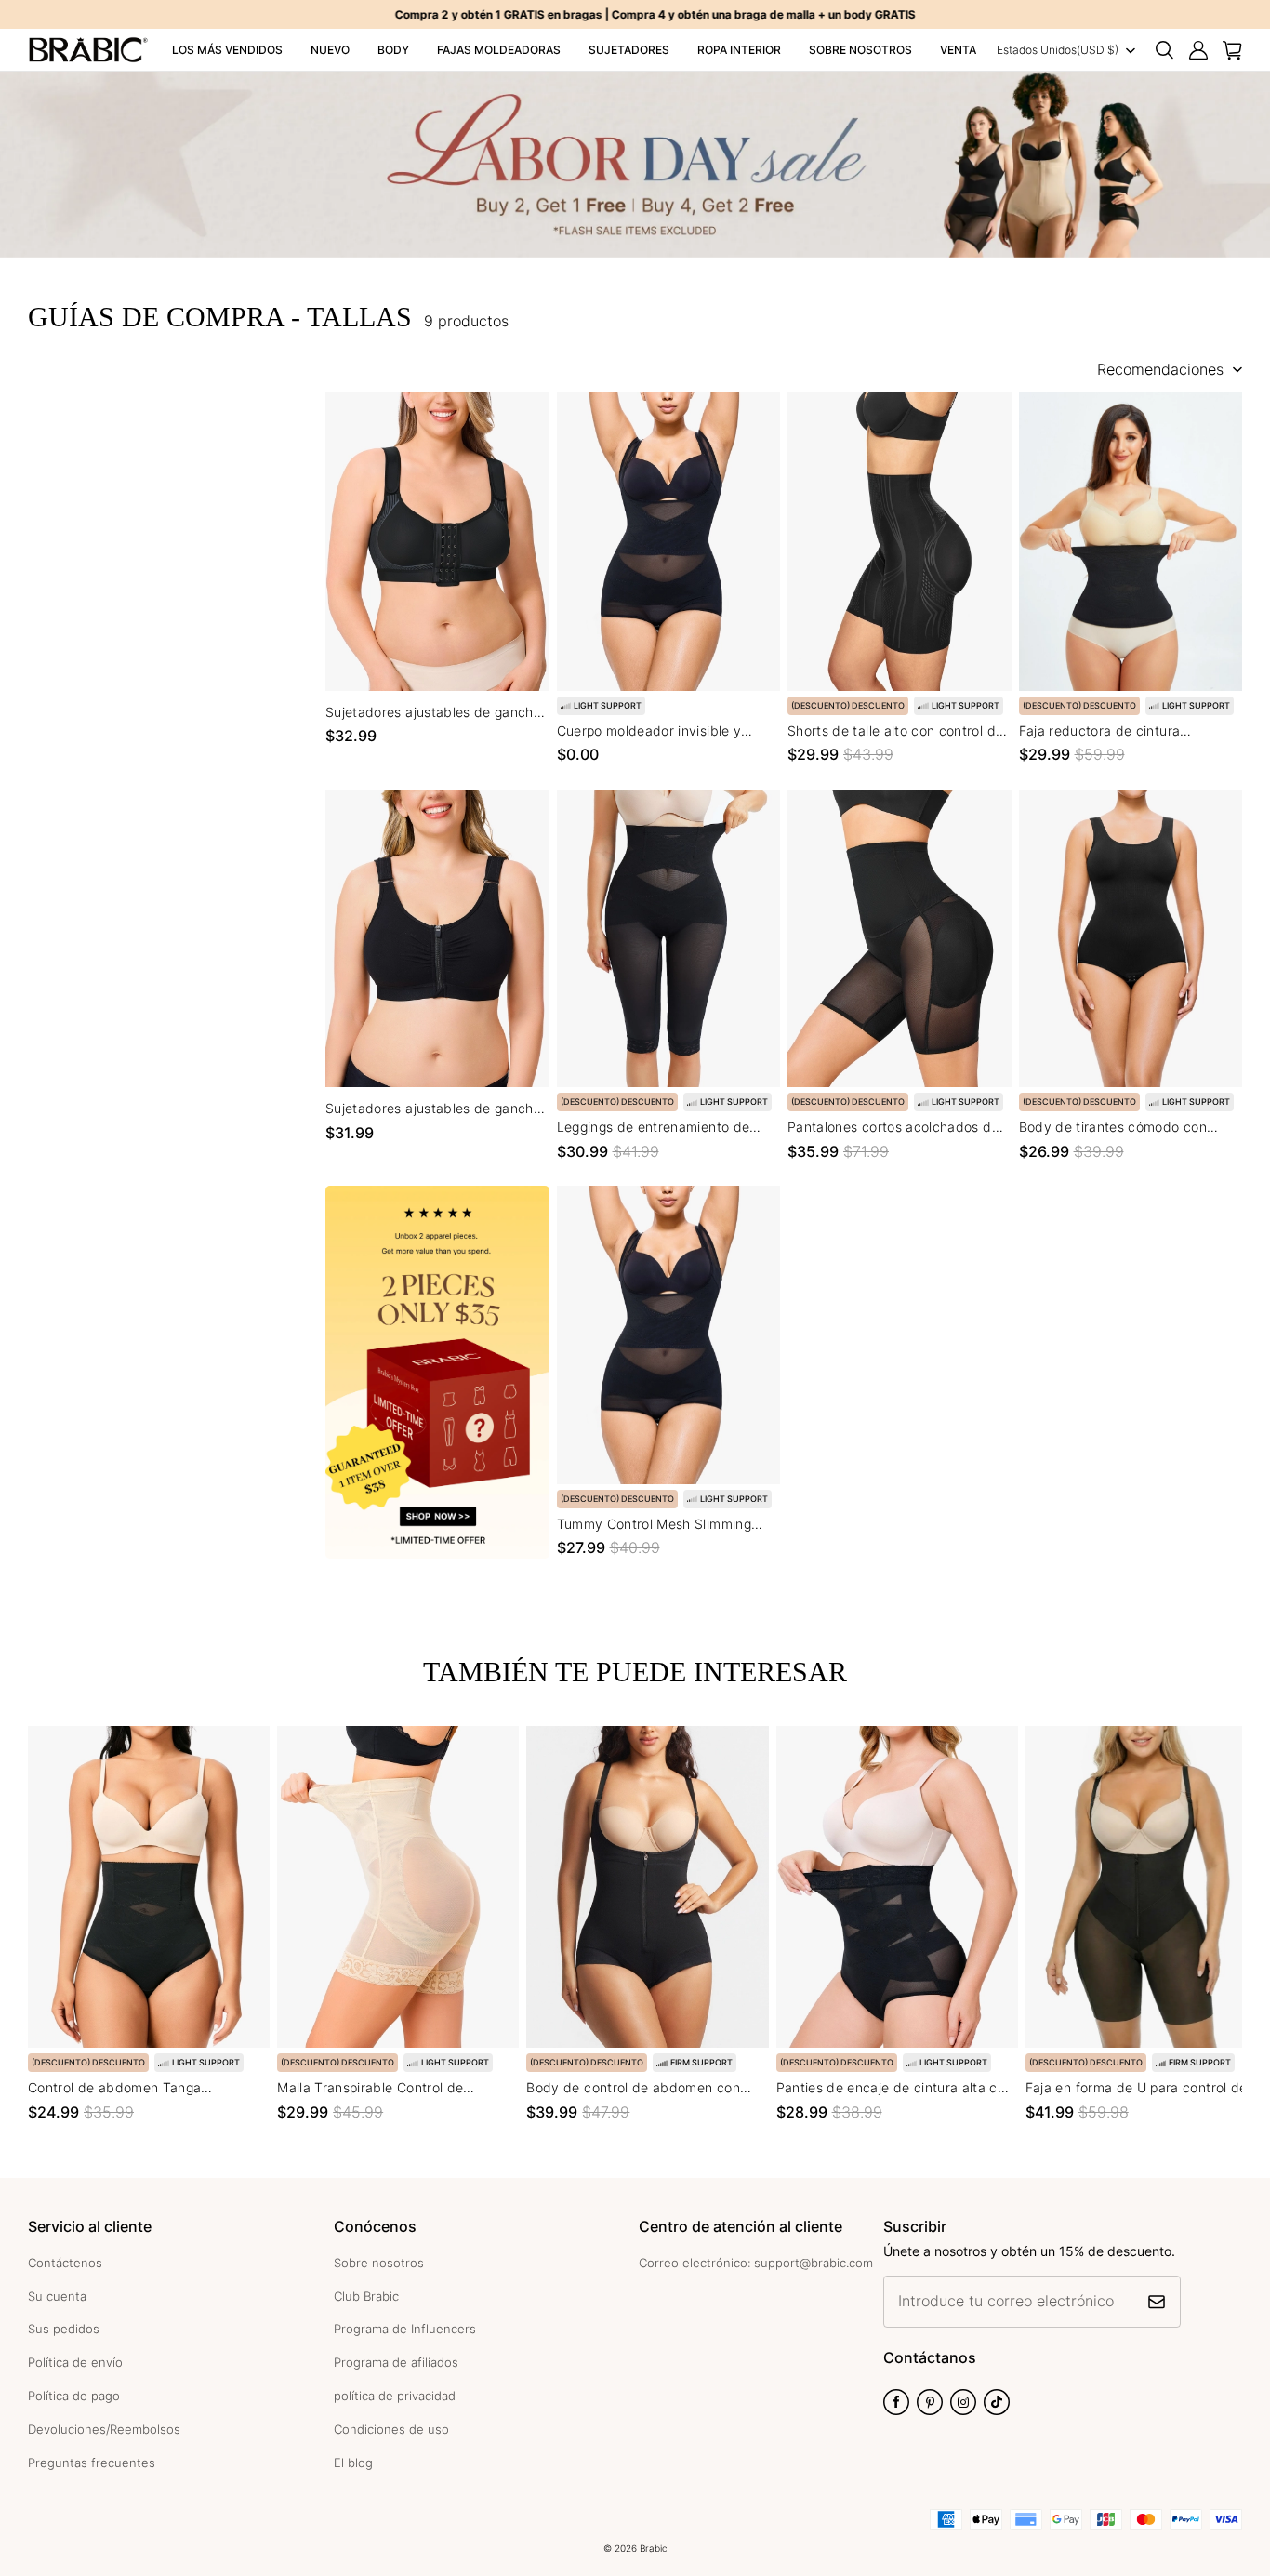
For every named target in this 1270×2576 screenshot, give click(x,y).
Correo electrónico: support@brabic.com (756, 2263)
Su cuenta (57, 2296)
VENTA (958, 50)
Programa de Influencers (405, 2329)
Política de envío (75, 2362)
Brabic (654, 2548)
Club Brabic (366, 2296)
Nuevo (330, 50)
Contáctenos (65, 2263)
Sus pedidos (64, 2329)
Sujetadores (629, 50)
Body (393, 50)
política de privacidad (395, 2396)
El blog (353, 2463)
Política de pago (74, 2396)
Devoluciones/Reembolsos (104, 2429)
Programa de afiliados (396, 2362)
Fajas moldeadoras (499, 50)
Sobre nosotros (860, 50)
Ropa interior (739, 50)
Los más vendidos (227, 50)
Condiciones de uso (391, 2429)
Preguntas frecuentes (92, 2463)
